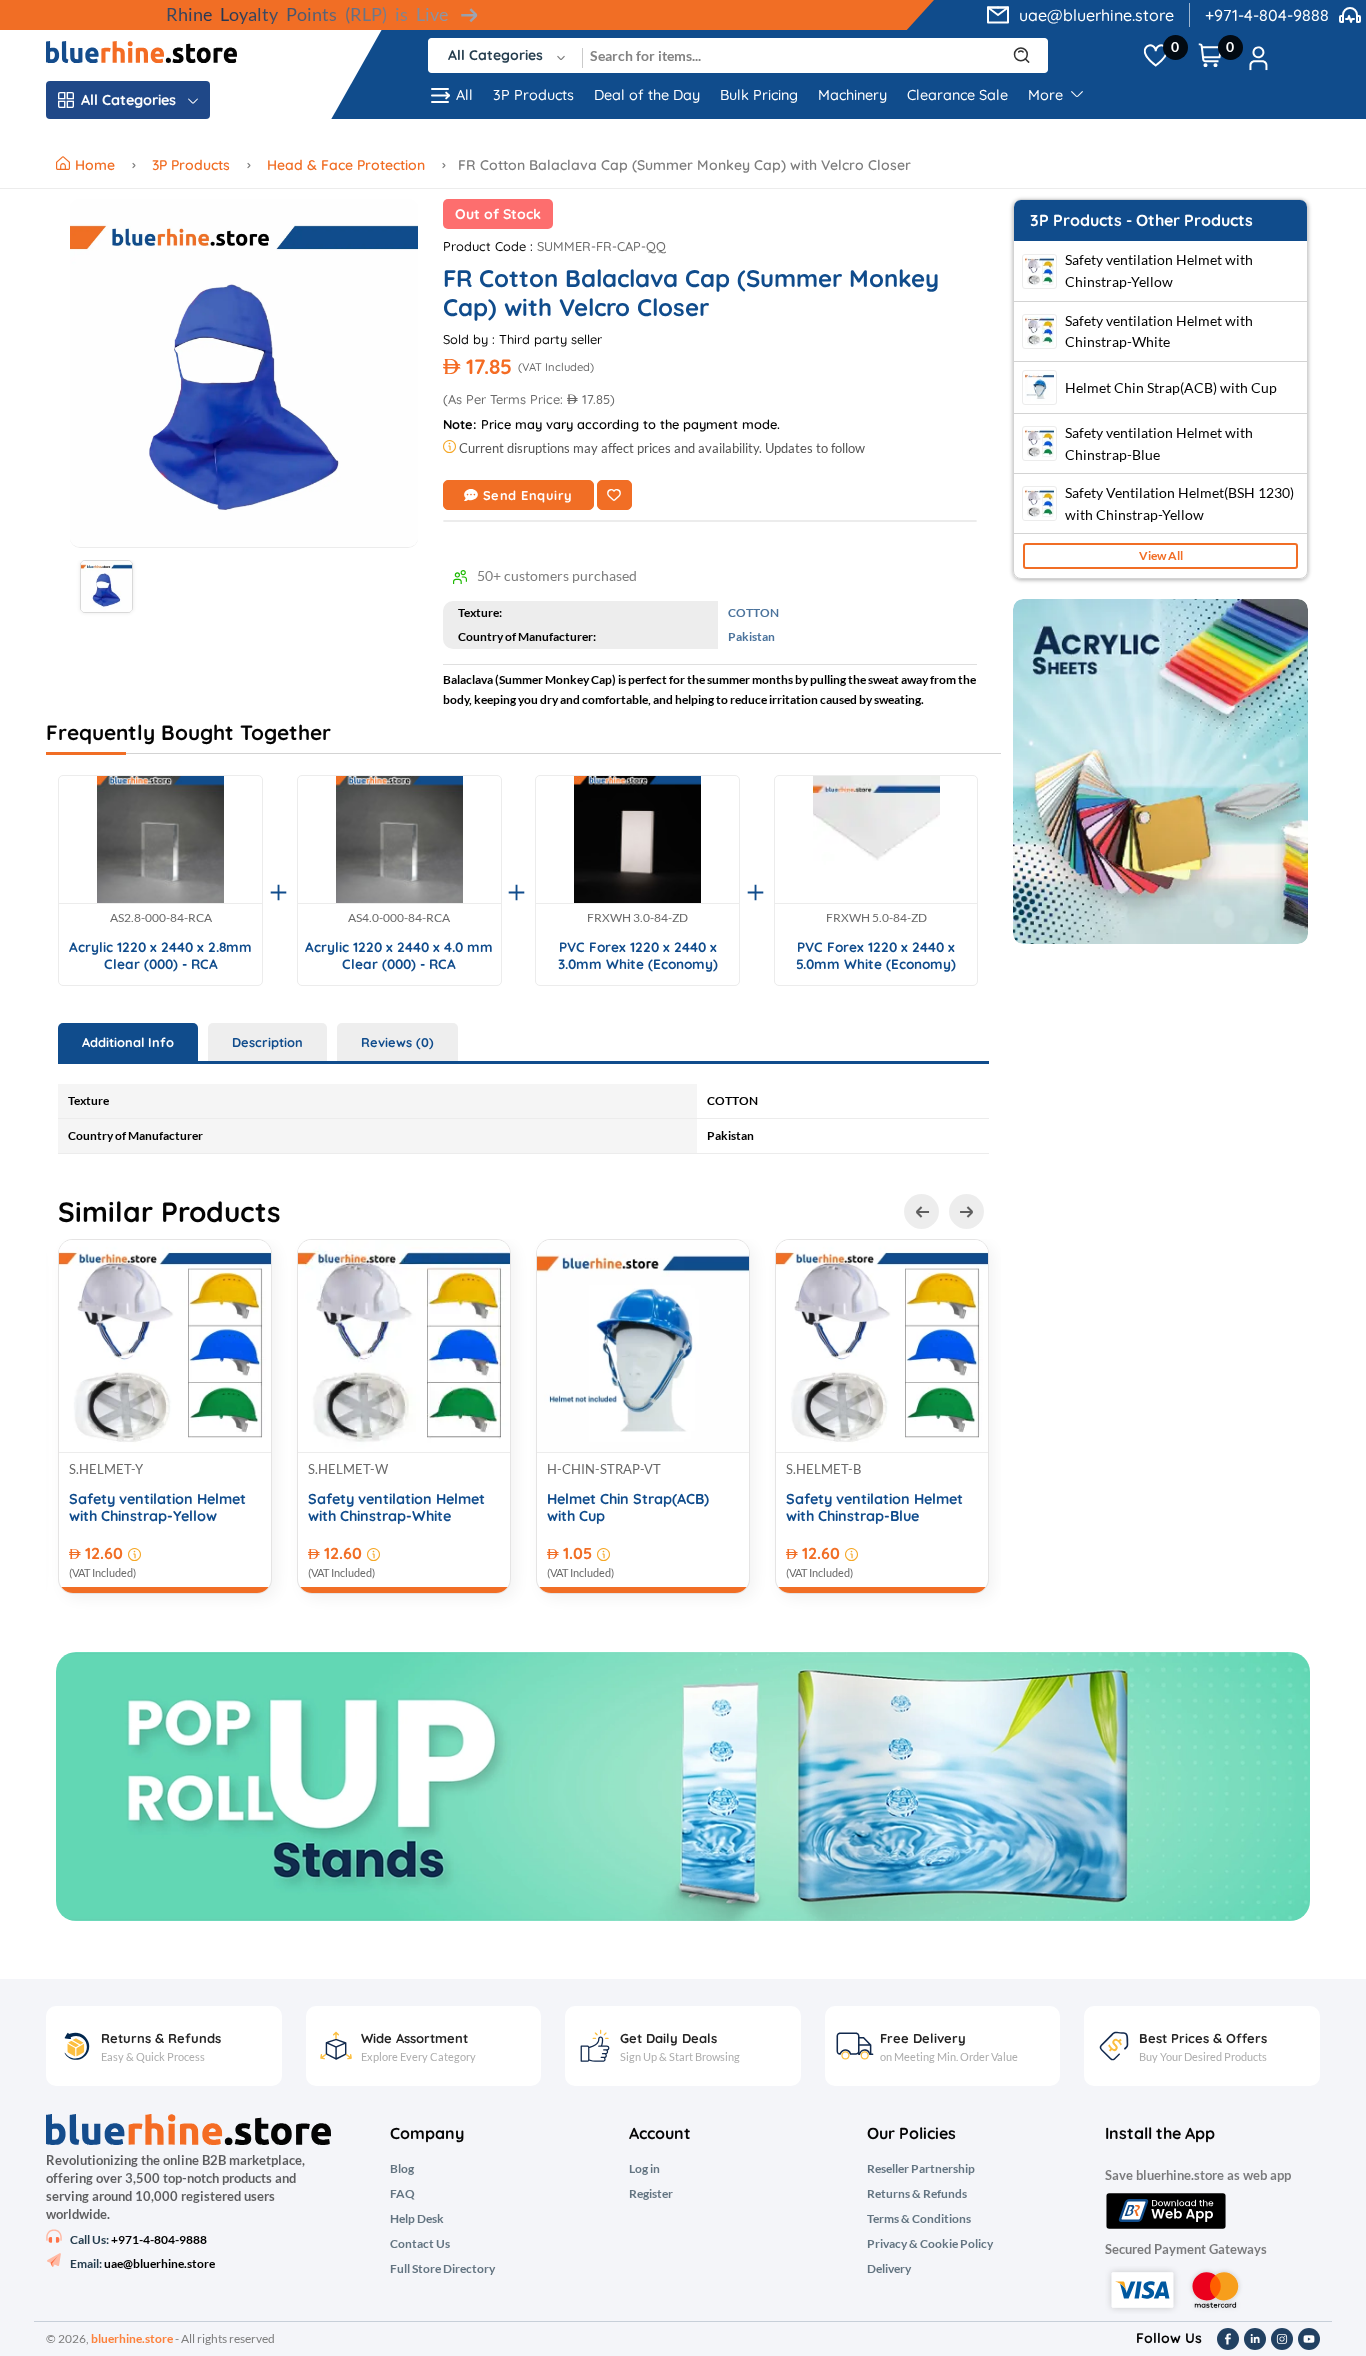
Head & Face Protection (346, 165)
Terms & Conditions (919, 2219)
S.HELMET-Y (106, 1469)
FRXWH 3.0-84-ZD (637, 918)
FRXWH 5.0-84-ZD (876, 918)
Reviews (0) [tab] (397, 1042)
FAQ (402, 2194)
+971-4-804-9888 (1267, 15)
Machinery (852, 95)
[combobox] (505, 55)
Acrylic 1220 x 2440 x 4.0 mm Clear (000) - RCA (399, 955)
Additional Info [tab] (128, 1042)
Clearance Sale (957, 95)
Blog (402, 2169)
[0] (1155, 56)
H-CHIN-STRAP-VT (604, 1469)
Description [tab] (267, 1042)
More (1047, 95)
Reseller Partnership (921, 2169)
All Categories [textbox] (495, 55)
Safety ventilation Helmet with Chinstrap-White (396, 1508)
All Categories (128, 100)
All (464, 95)
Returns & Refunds (917, 2194)
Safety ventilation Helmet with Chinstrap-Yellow (157, 1508)
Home (97, 165)
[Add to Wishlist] (614, 495)
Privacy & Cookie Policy (930, 2244)
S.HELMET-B (823, 1469)
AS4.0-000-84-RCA (399, 918)
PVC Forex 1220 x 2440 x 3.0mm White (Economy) (638, 955)
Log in (644, 2169)
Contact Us (420, 2244)
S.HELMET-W (348, 1469)
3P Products (533, 95)
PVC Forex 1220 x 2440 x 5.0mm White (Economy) (876, 955)
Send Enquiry (528, 495)
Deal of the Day (647, 95)
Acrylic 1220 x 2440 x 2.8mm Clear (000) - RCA (160, 955)
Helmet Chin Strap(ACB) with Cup (628, 1508)
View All (1161, 555)
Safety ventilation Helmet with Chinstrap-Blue (874, 1508)
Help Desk (417, 2219)
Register (651, 2194)
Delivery (889, 2269)
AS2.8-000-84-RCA (161, 918)
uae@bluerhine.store (1096, 15)
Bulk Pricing (759, 95)
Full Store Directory (442, 2269)
